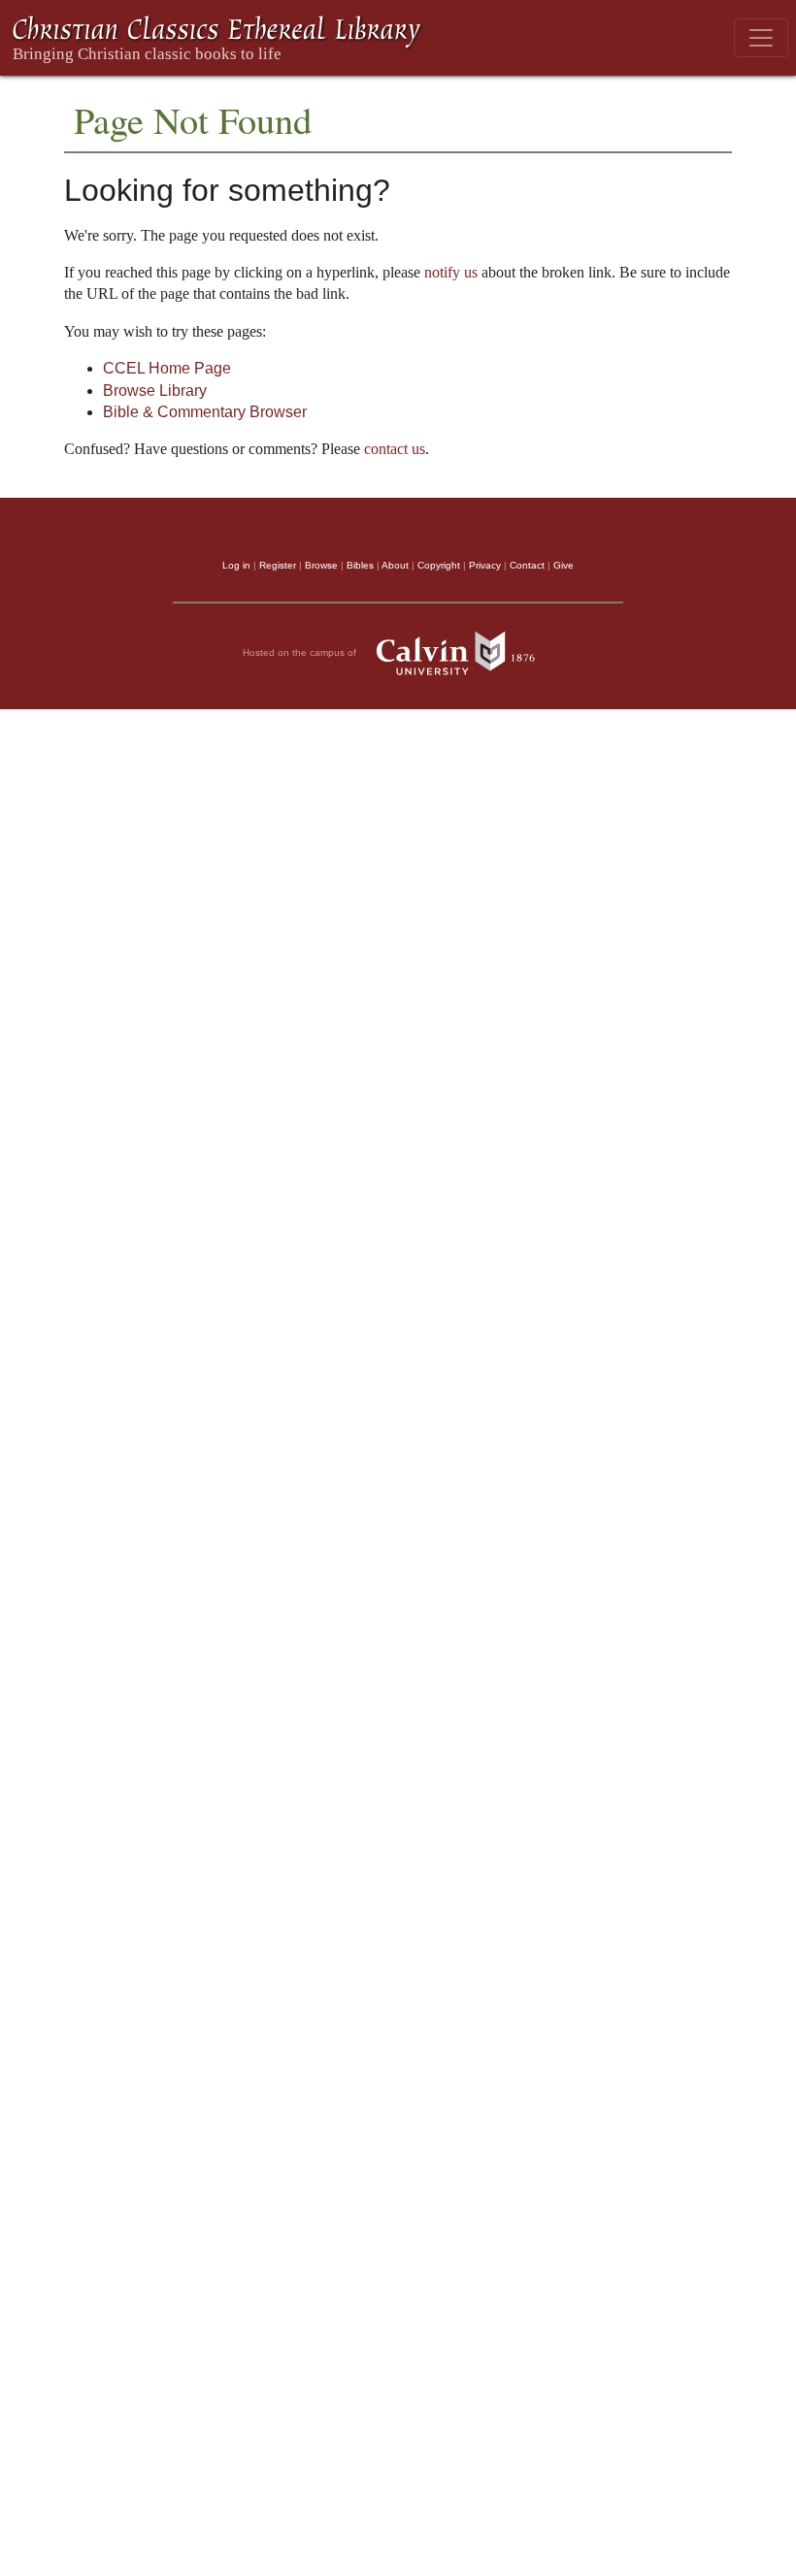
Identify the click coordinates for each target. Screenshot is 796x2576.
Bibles (360, 565)
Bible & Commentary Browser (205, 412)
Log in (236, 565)
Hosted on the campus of (301, 652)
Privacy (485, 565)
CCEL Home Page (167, 368)
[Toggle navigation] (761, 38)
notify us (451, 272)
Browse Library (155, 391)
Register (278, 565)
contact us (395, 449)
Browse (321, 565)
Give (564, 565)
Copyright (439, 565)
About (395, 565)
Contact (527, 565)
